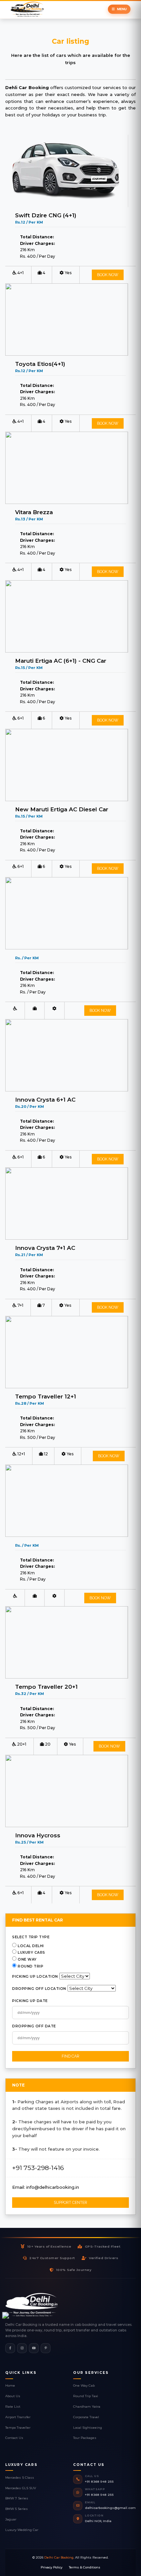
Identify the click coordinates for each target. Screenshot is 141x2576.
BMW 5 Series (17, 2509)
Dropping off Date (34, 2026)
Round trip (30, 1966)
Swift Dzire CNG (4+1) (46, 215)
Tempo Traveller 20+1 (46, 1687)
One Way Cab (84, 2385)
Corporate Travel (86, 2417)
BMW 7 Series (17, 2498)
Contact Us (14, 2438)
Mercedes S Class (20, 2478)
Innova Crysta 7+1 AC (45, 1248)
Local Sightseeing (88, 2428)
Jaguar (11, 2519)
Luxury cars (31, 1953)
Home (10, 2385)
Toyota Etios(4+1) (40, 364)
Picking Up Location (35, 1977)
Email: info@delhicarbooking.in (46, 2187)
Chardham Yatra (87, 2407)
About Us (13, 2396)
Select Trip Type (31, 1937)
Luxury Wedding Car (22, 2530)
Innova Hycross (38, 1835)
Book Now (108, 275)
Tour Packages (85, 2438)
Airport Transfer (18, 2417)
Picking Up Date (30, 2001)
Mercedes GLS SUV (21, 2488)
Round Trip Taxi (86, 2396)
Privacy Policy (51, 2567)
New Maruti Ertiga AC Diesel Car (62, 809)
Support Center (70, 2203)
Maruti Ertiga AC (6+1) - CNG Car (61, 661)
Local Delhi (31, 1946)
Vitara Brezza (34, 512)
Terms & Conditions (85, 2567)
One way (27, 1959)
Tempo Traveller (18, 2428)
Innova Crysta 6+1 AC (45, 1099)
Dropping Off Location (39, 1989)
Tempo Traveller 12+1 (46, 1396)
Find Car (70, 2056)
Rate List (13, 2407)
